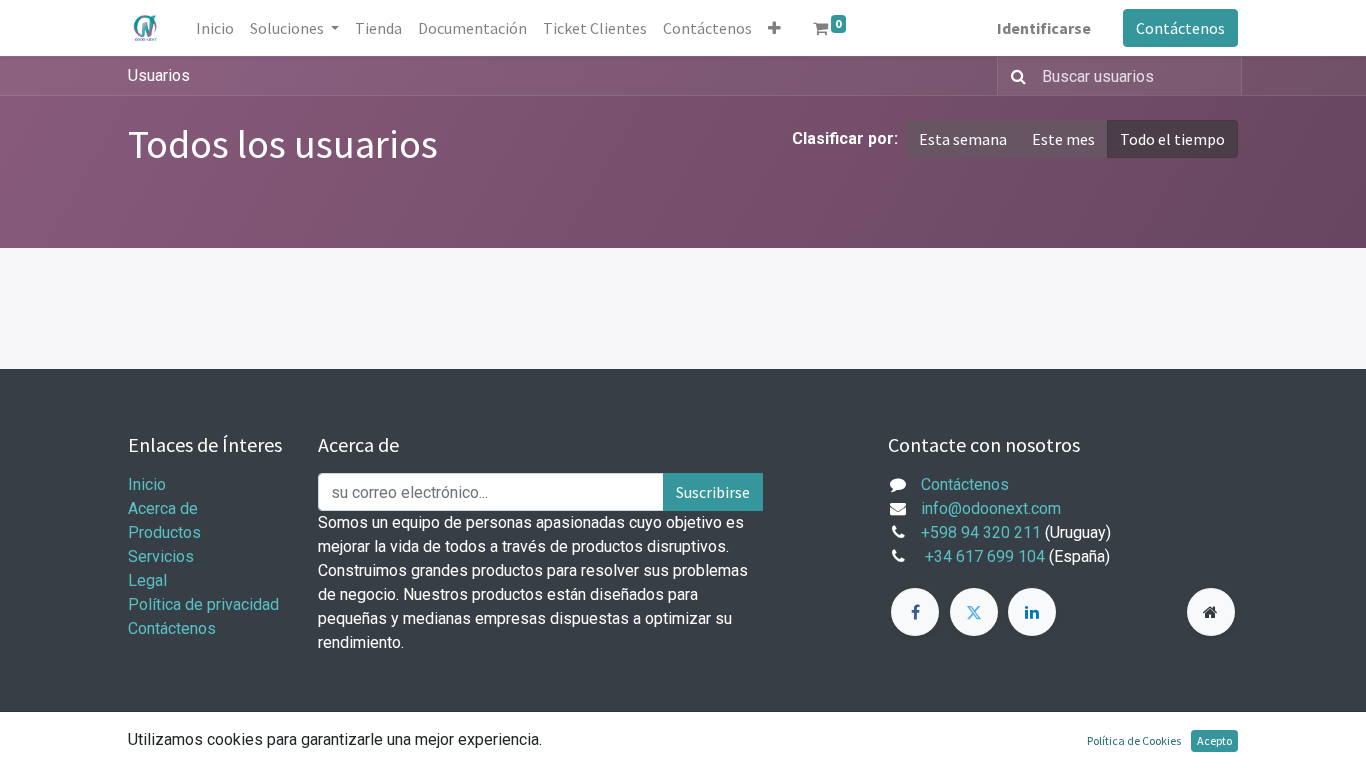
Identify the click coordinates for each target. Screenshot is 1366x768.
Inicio (147, 484)
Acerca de (163, 508)
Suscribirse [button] (713, 492)
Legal (147, 580)
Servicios (161, 556)
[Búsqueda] (1014, 76)
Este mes (1063, 139)
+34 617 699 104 (985, 556)
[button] (774, 28)
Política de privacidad (203, 604)
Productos (164, 532)
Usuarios (159, 75)
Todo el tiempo (1172, 139)
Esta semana (963, 139)
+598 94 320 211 (981, 532)
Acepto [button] (1214, 740)
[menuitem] (215, 28)
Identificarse (1044, 28)
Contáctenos (1180, 28)
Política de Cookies (1134, 740)
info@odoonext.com (991, 508)
